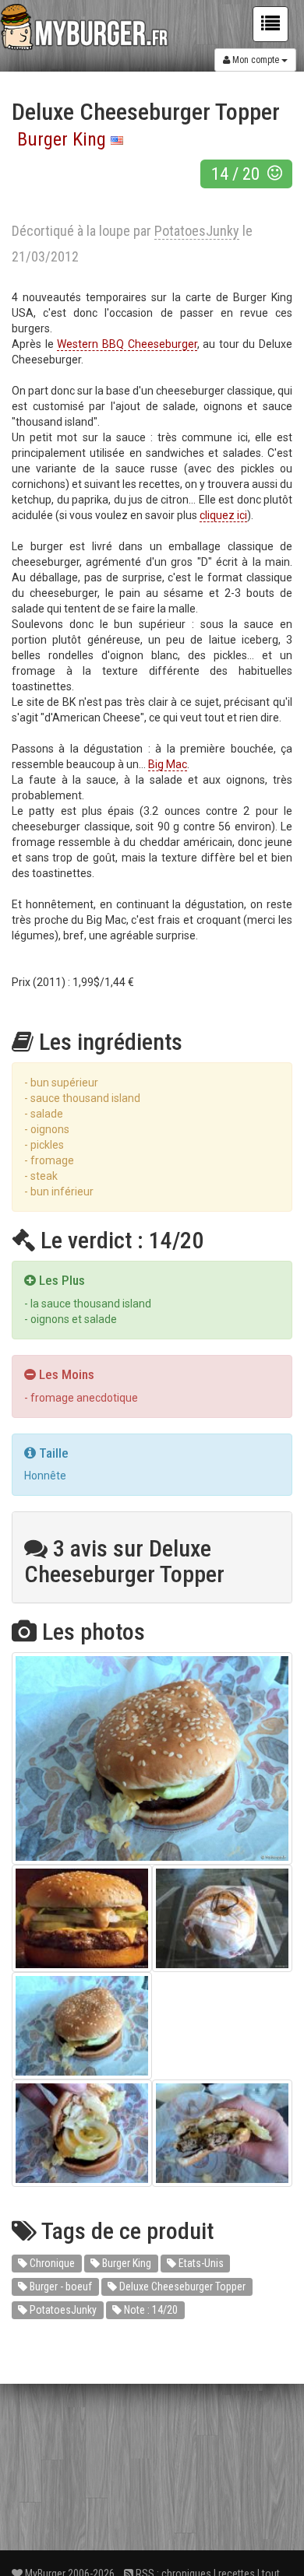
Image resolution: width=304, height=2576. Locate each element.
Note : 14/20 (150, 2310)
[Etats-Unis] (117, 139)
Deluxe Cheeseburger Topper (181, 2286)
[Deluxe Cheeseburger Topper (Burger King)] (152, 1758)
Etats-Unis (200, 2263)
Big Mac (168, 764)
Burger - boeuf (60, 2286)
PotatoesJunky (62, 2310)
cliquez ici (223, 515)
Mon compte (256, 60)
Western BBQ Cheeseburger (127, 344)
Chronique (51, 2263)
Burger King (62, 139)
